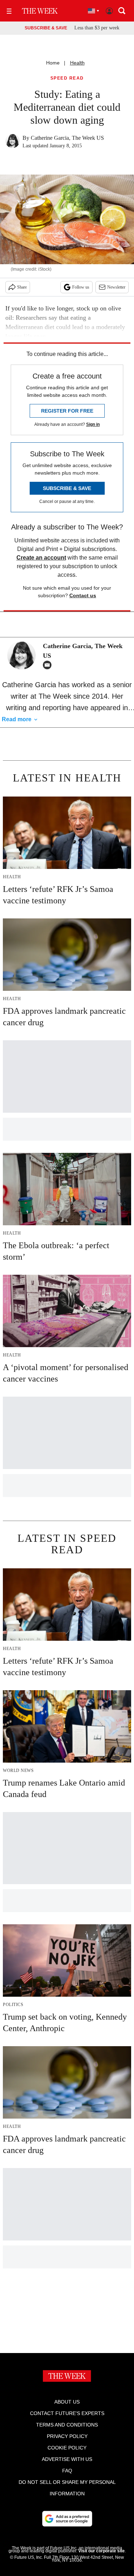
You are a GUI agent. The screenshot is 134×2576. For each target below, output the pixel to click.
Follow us (81, 287)
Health (77, 63)
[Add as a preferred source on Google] (67, 2519)
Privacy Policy (67, 2436)
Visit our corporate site (101, 2551)
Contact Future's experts (67, 2413)
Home (53, 63)
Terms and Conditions (67, 2425)
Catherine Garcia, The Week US (67, 138)
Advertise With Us (67, 2459)
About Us (67, 2402)
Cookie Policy (67, 2448)
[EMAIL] (49, 665)
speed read (67, 78)
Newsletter (116, 287)
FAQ (67, 2471)
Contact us (83, 595)
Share (22, 287)
